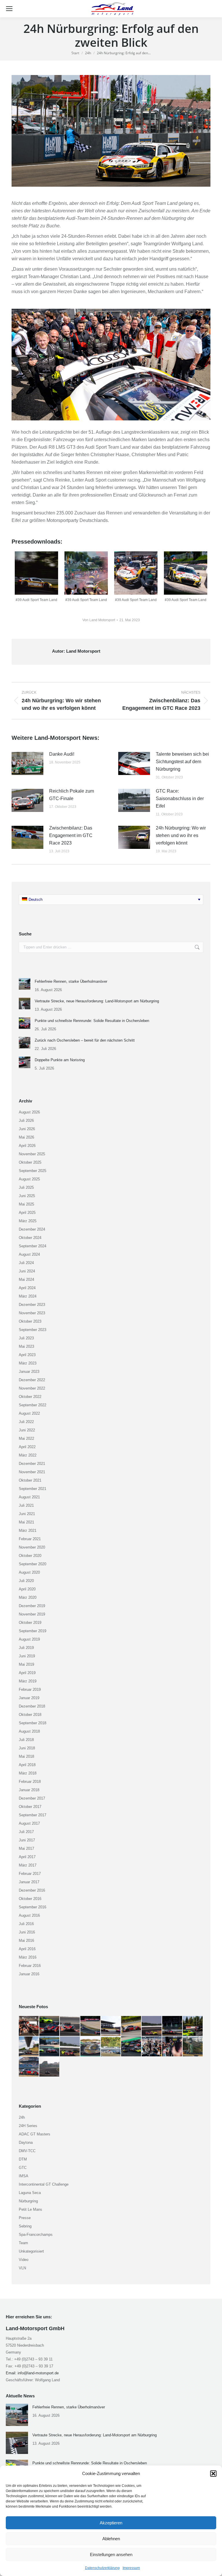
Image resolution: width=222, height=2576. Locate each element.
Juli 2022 (26, 1422)
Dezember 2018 (32, 1706)
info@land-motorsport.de (38, 2373)
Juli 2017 (26, 1832)
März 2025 (28, 1221)
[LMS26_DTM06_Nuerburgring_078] (70, 2047)
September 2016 (33, 1907)
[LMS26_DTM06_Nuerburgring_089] (70, 2026)
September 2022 (33, 1405)
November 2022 (32, 1388)
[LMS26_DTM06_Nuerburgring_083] (172, 2026)
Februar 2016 (30, 1966)
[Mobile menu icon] (9, 9)
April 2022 (27, 1447)
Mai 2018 (26, 1756)
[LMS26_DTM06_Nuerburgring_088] (91, 2026)
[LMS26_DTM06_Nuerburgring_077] (91, 2047)
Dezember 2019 (32, 1606)
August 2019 (29, 1639)
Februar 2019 (30, 1689)
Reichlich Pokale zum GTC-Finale (72, 795)
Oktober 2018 (30, 1715)
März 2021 (28, 1531)
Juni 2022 (27, 1430)
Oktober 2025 (30, 1162)
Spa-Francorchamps (36, 2235)
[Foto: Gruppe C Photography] (36, 573)
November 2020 (32, 1547)
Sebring (25, 2226)
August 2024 (29, 1254)
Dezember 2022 (32, 1380)
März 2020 (28, 1597)
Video (24, 2260)
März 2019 (28, 1681)
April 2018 (27, 1765)
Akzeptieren (111, 2523)
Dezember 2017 (32, 1798)
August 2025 (29, 1179)
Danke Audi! (62, 754)
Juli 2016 (26, 1924)
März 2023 (28, 1363)
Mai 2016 (26, 1941)
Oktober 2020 (30, 1556)
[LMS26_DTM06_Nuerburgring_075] (131, 2047)
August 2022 (29, 1413)
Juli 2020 (26, 1581)
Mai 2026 (26, 1137)
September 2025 (33, 1171)
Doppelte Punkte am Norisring (60, 1060)
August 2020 (29, 1572)
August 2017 (29, 1823)
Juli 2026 (26, 1121)
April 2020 (27, 1589)
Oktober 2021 (30, 1480)
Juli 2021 (26, 1505)
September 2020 (33, 1564)
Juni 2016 (27, 1932)
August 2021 (29, 1497)
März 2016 (28, 1957)
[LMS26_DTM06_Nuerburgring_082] (193, 2026)
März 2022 (28, 1455)
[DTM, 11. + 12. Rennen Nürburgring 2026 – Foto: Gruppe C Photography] (29, 2026)
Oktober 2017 (30, 1807)
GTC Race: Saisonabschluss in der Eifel (180, 799)
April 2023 (27, 1355)
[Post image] (27, 763)
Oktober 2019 (30, 1623)
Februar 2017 (30, 1874)
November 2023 (32, 1313)
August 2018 (29, 1731)
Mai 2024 (26, 1279)
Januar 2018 (29, 1790)
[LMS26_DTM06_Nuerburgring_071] (29, 2067)
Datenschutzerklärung (102, 2568)
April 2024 (27, 1288)
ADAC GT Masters (35, 2134)
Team (23, 2243)
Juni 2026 (27, 1129)
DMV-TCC (27, 2151)
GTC (23, 2168)
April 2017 (27, 1857)
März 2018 (28, 1773)
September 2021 (33, 1489)
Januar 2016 (29, 1974)
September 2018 (33, 1723)
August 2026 (29, 1112)
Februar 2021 (30, 1539)
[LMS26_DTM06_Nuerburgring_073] (172, 2047)
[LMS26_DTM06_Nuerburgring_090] (50, 2026)
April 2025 (27, 1213)
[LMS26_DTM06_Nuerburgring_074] (152, 2047)
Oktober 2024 (30, 1238)
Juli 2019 (26, 1648)
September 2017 (33, 1815)
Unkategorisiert (31, 2251)
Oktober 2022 (30, 1397)
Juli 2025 (26, 1187)
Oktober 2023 (30, 1321)
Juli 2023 (26, 1338)
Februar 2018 (30, 1782)
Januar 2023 (29, 1372)
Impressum (131, 2568)
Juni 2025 (27, 1196)
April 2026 (27, 1146)
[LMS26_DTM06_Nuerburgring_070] (50, 2067)
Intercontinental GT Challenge (44, 2184)
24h (22, 2117)
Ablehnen (111, 2539)
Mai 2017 (26, 1848)
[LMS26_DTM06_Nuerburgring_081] (29, 2047)
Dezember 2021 (32, 1464)
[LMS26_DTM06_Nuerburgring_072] (193, 2047)
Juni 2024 (27, 1271)
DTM (23, 2159)
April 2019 (27, 1673)
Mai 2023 (26, 1346)
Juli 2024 (26, 1263)
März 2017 (28, 1865)
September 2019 (33, 1631)
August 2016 (29, 1915)
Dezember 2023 (32, 1305)
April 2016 (27, 1949)
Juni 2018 (27, 1748)
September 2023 (33, 1330)
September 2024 (33, 1246)
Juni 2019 (27, 1656)
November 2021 (32, 1472)
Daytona (26, 2142)
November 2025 (32, 1154)
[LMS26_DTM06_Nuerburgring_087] (111, 2026)
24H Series (28, 2126)
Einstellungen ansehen (111, 2555)
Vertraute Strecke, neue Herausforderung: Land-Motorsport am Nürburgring (97, 1001)
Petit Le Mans (30, 2209)
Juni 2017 (27, 1840)
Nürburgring (28, 2201)
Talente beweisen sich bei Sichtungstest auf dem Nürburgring (182, 762)
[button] (213, 2474)
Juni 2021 (27, 1514)
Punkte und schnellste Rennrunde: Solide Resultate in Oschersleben (92, 1021)
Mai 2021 (26, 1522)
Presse (25, 2218)
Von (99, 620)
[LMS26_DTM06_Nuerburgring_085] (152, 2026)
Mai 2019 (26, 1664)
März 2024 (28, 1296)
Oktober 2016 (30, 1899)
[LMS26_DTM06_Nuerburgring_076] (111, 2047)
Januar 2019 (29, 1698)
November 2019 (32, 1614)
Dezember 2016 (32, 1890)
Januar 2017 (29, 1882)
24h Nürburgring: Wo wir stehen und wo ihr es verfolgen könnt (181, 835)
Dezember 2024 (32, 1229)
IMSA (24, 2176)
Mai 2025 (26, 1204)
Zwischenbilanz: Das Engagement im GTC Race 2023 (71, 835)
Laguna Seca (30, 2193)
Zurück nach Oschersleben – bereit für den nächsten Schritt (85, 1040)
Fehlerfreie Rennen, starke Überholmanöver (71, 981)
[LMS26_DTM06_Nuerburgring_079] (50, 2047)
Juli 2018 (26, 1740)
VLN (22, 2268)
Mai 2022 (26, 1438)
